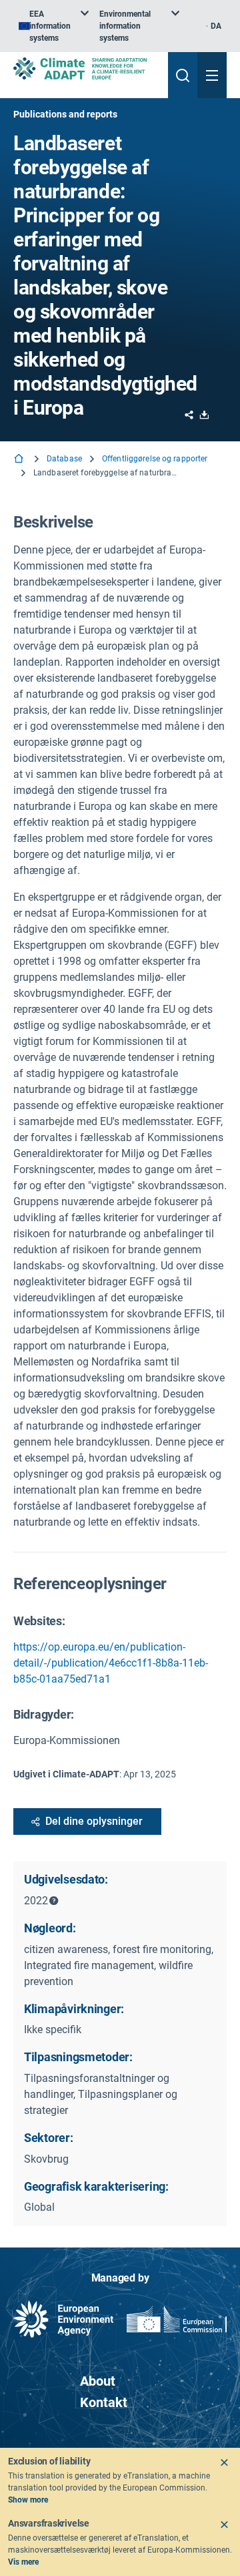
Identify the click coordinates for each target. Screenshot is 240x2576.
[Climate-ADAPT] (85, 68)
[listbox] (54, 26)
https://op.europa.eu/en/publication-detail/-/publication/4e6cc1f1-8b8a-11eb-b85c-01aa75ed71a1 (111, 1663)
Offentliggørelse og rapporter (155, 459)
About (98, 2381)
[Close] (224, 2462)
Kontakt (104, 2402)
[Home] (20, 460)
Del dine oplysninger (94, 1821)
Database (64, 459)
